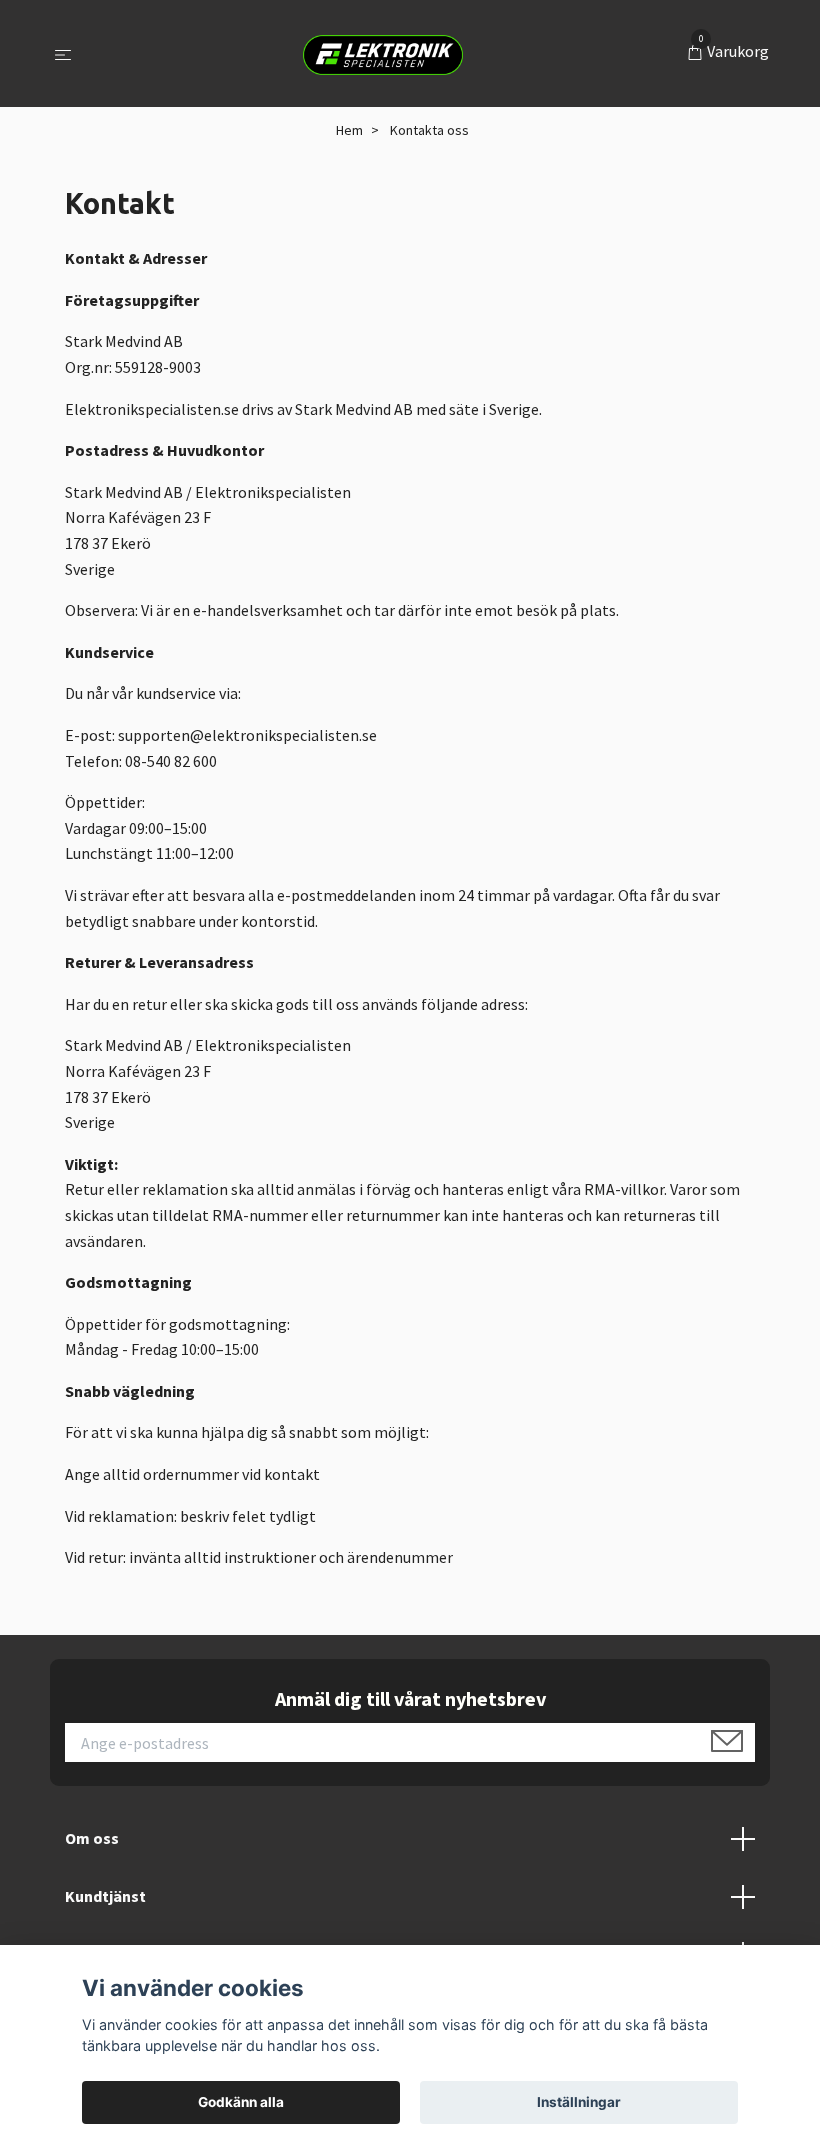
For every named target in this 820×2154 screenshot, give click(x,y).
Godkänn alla (241, 2102)
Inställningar (579, 2102)
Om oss (92, 1838)
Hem (349, 130)
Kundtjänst (105, 1896)
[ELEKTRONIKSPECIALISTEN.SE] (383, 53)
